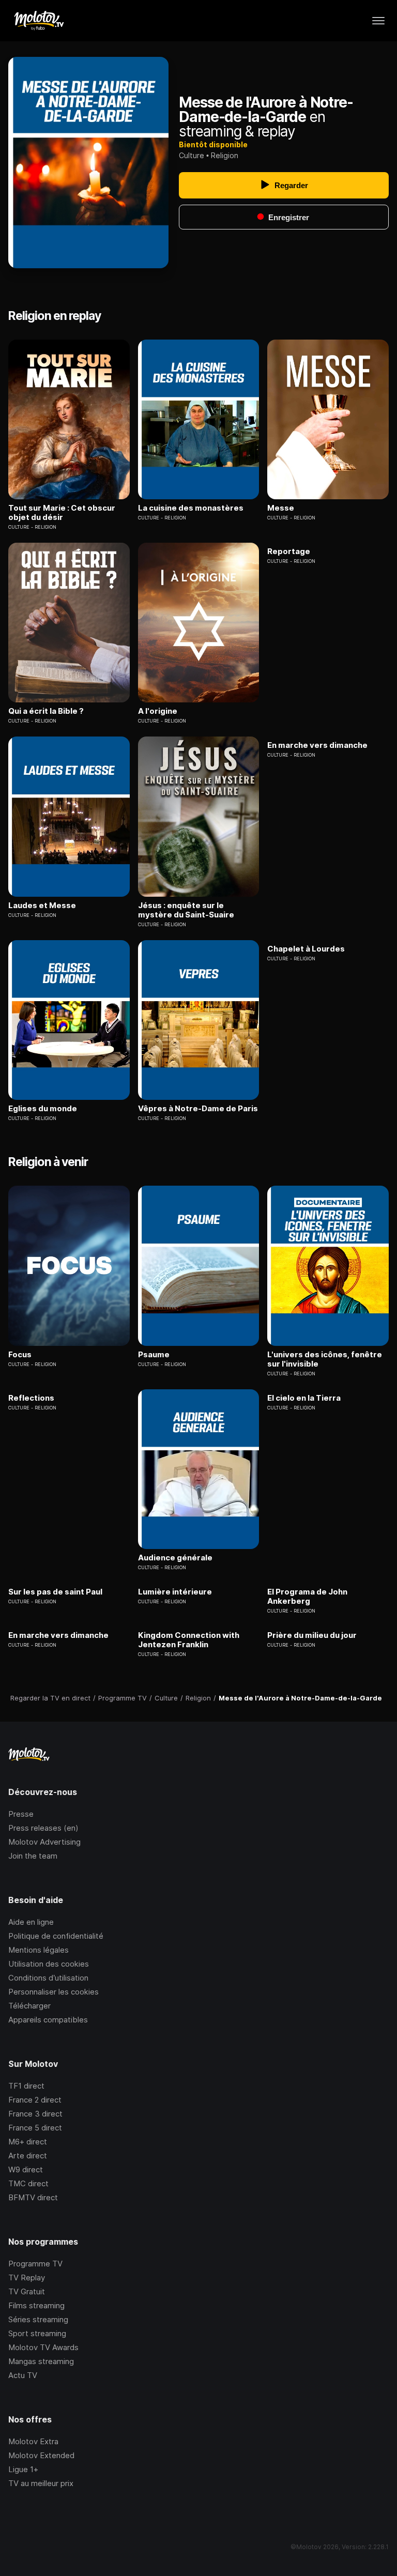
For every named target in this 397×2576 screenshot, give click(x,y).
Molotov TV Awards (43, 2347)
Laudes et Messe (42, 906)
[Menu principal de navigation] (378, 21)
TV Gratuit (27, 2291)
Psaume (154, 1355)
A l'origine (158, 711)
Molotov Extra (33, 2441)
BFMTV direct (33, 2197)
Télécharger (29, 2006)
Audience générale (175, 1558)
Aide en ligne (31, 1922)
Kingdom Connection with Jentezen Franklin (189, 1640)
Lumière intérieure (175, 1592)
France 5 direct (35, 2128)
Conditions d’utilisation (48, 1978)
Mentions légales (39, 1950)
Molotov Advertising (44, 1842)
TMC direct (28, 2183)
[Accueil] (39, 21)
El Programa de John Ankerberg (307, 1597)
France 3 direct (35, 2114)
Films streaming (36, 2305)
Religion (225, 155)
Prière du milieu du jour (312, 1635)
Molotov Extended (41, 2455)
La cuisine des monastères (191, 508)
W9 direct (26, 2169)
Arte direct (28, 2156)
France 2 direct (35, 2100)
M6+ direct (28, 2142)
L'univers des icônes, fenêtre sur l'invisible (325, 1359)
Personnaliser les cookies (54, 1992)
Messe (281, 508)
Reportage (289, 551)
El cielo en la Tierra (304, 1398)
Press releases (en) (43, 1828)
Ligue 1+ (23, 2469)
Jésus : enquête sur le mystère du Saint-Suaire (186, 910)
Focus (20, 1355)
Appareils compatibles (48, 2020)
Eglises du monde (43, 1109)
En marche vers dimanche (317, 745)
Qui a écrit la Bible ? (46, 711)
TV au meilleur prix (41, 2483)
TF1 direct (26, 2086)
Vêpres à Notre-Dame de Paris (198, 1109)
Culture (192, 155)
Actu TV (23, 2375)
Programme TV (35, 2264)
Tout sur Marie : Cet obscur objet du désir (62, 513)
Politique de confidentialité (56, 1936)
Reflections (31, 1398)
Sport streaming (37, 2333)
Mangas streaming (41, 2361)
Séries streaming (38, 2319)
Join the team (33, 1856)
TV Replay (27, 2278)
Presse (21, 1814)
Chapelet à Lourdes (306, 949)
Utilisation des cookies (49, 1964)
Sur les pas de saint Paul (55, 1592)
